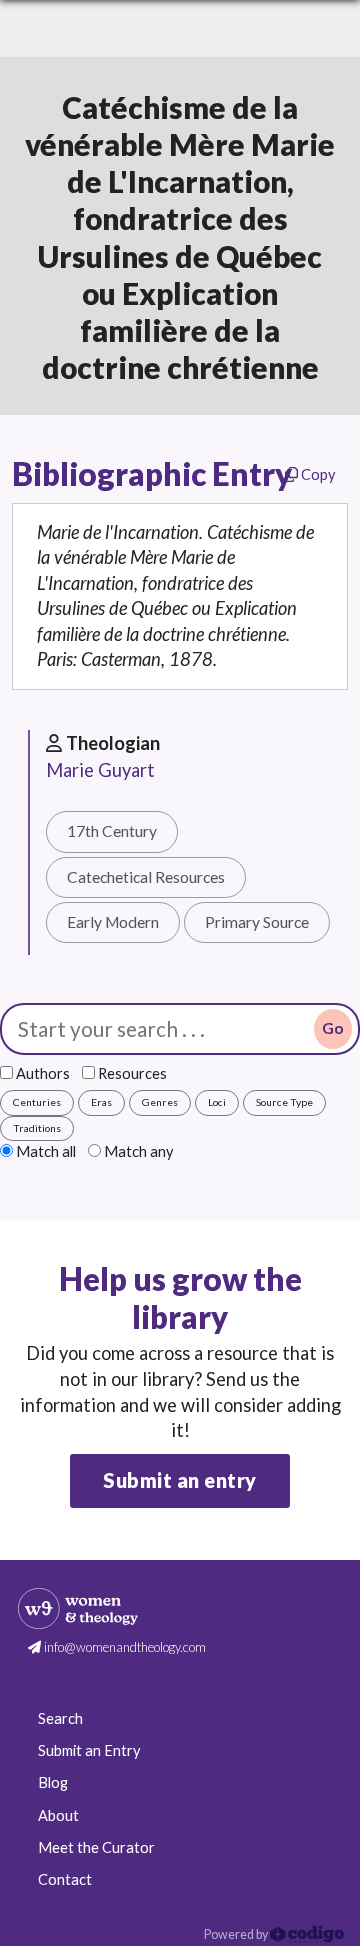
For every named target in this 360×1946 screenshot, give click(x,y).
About (58, 1815)
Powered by (237, 1934)
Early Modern (113, 922)
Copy (316, 474)
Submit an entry (180, 1480)
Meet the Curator (96, 1847)
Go (333, 1028)
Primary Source (257, 922)
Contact (65, 1879)
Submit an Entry (89, 1750)
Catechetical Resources (146, 877)
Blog (53, 1782)
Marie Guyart (100, 770)
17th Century (112, 831)
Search (60, 1718)
